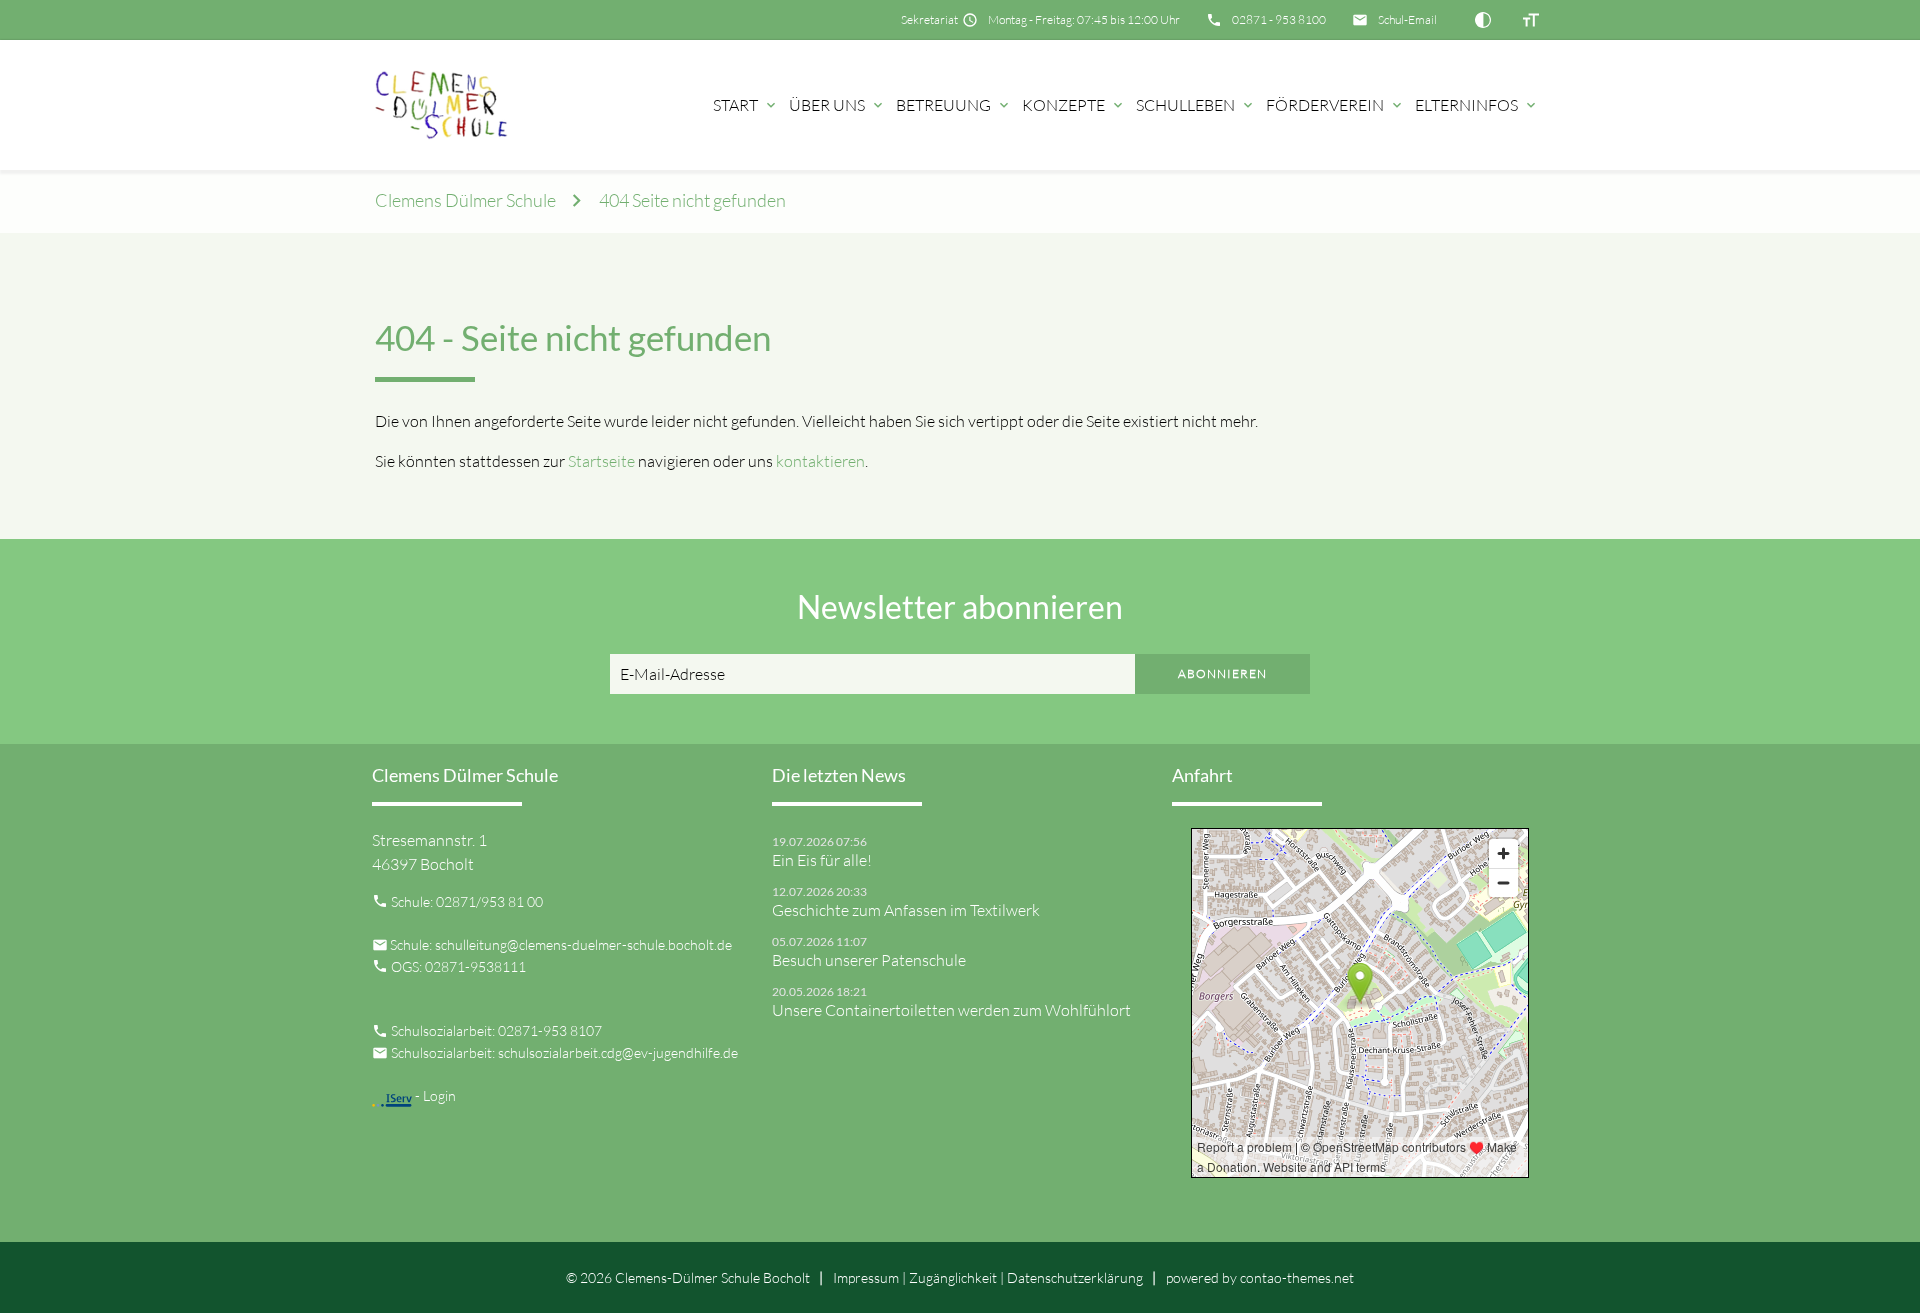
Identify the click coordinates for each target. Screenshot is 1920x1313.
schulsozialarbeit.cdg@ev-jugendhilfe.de (618, 1052)
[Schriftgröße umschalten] (1531, 20)
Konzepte (1063, 105)
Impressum (866, 1277)
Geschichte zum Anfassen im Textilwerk (906, 910)
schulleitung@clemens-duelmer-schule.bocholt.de (583, 944)
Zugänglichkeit (953, 1277)
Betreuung (943, 105)
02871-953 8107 (550, 1030)
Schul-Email (1407, 19)
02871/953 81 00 (489, 901)
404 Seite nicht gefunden (692, 200)
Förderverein (1325, 105)
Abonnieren (1222, 673)
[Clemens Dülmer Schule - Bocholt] (445, 105)
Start (735, 105)
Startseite (601, 461)
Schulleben (1185, 105)
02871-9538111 (475, 966)
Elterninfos (1466, 105)
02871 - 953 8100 (1279, 19)
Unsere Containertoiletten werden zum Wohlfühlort (951, 1010)
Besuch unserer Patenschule (869, 960)
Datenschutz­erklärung (1075, 1277)
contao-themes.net (1297, 1277)
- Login (434, 1095)
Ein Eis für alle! (822, 860)
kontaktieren (820, 461)
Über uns (827, 105)
